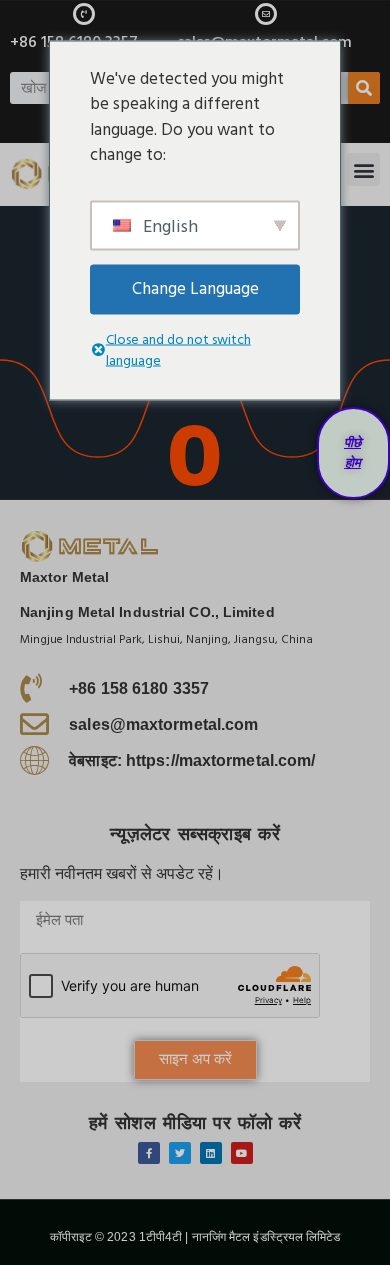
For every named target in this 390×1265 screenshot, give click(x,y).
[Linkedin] (211, 1153)
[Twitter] (180, 1153)
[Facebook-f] (149, 1153)
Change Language (195, 288)
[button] (363, 169)
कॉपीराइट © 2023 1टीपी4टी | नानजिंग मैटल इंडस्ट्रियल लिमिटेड (195, 1237)
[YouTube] (242, 1153)
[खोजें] (364, 88)
